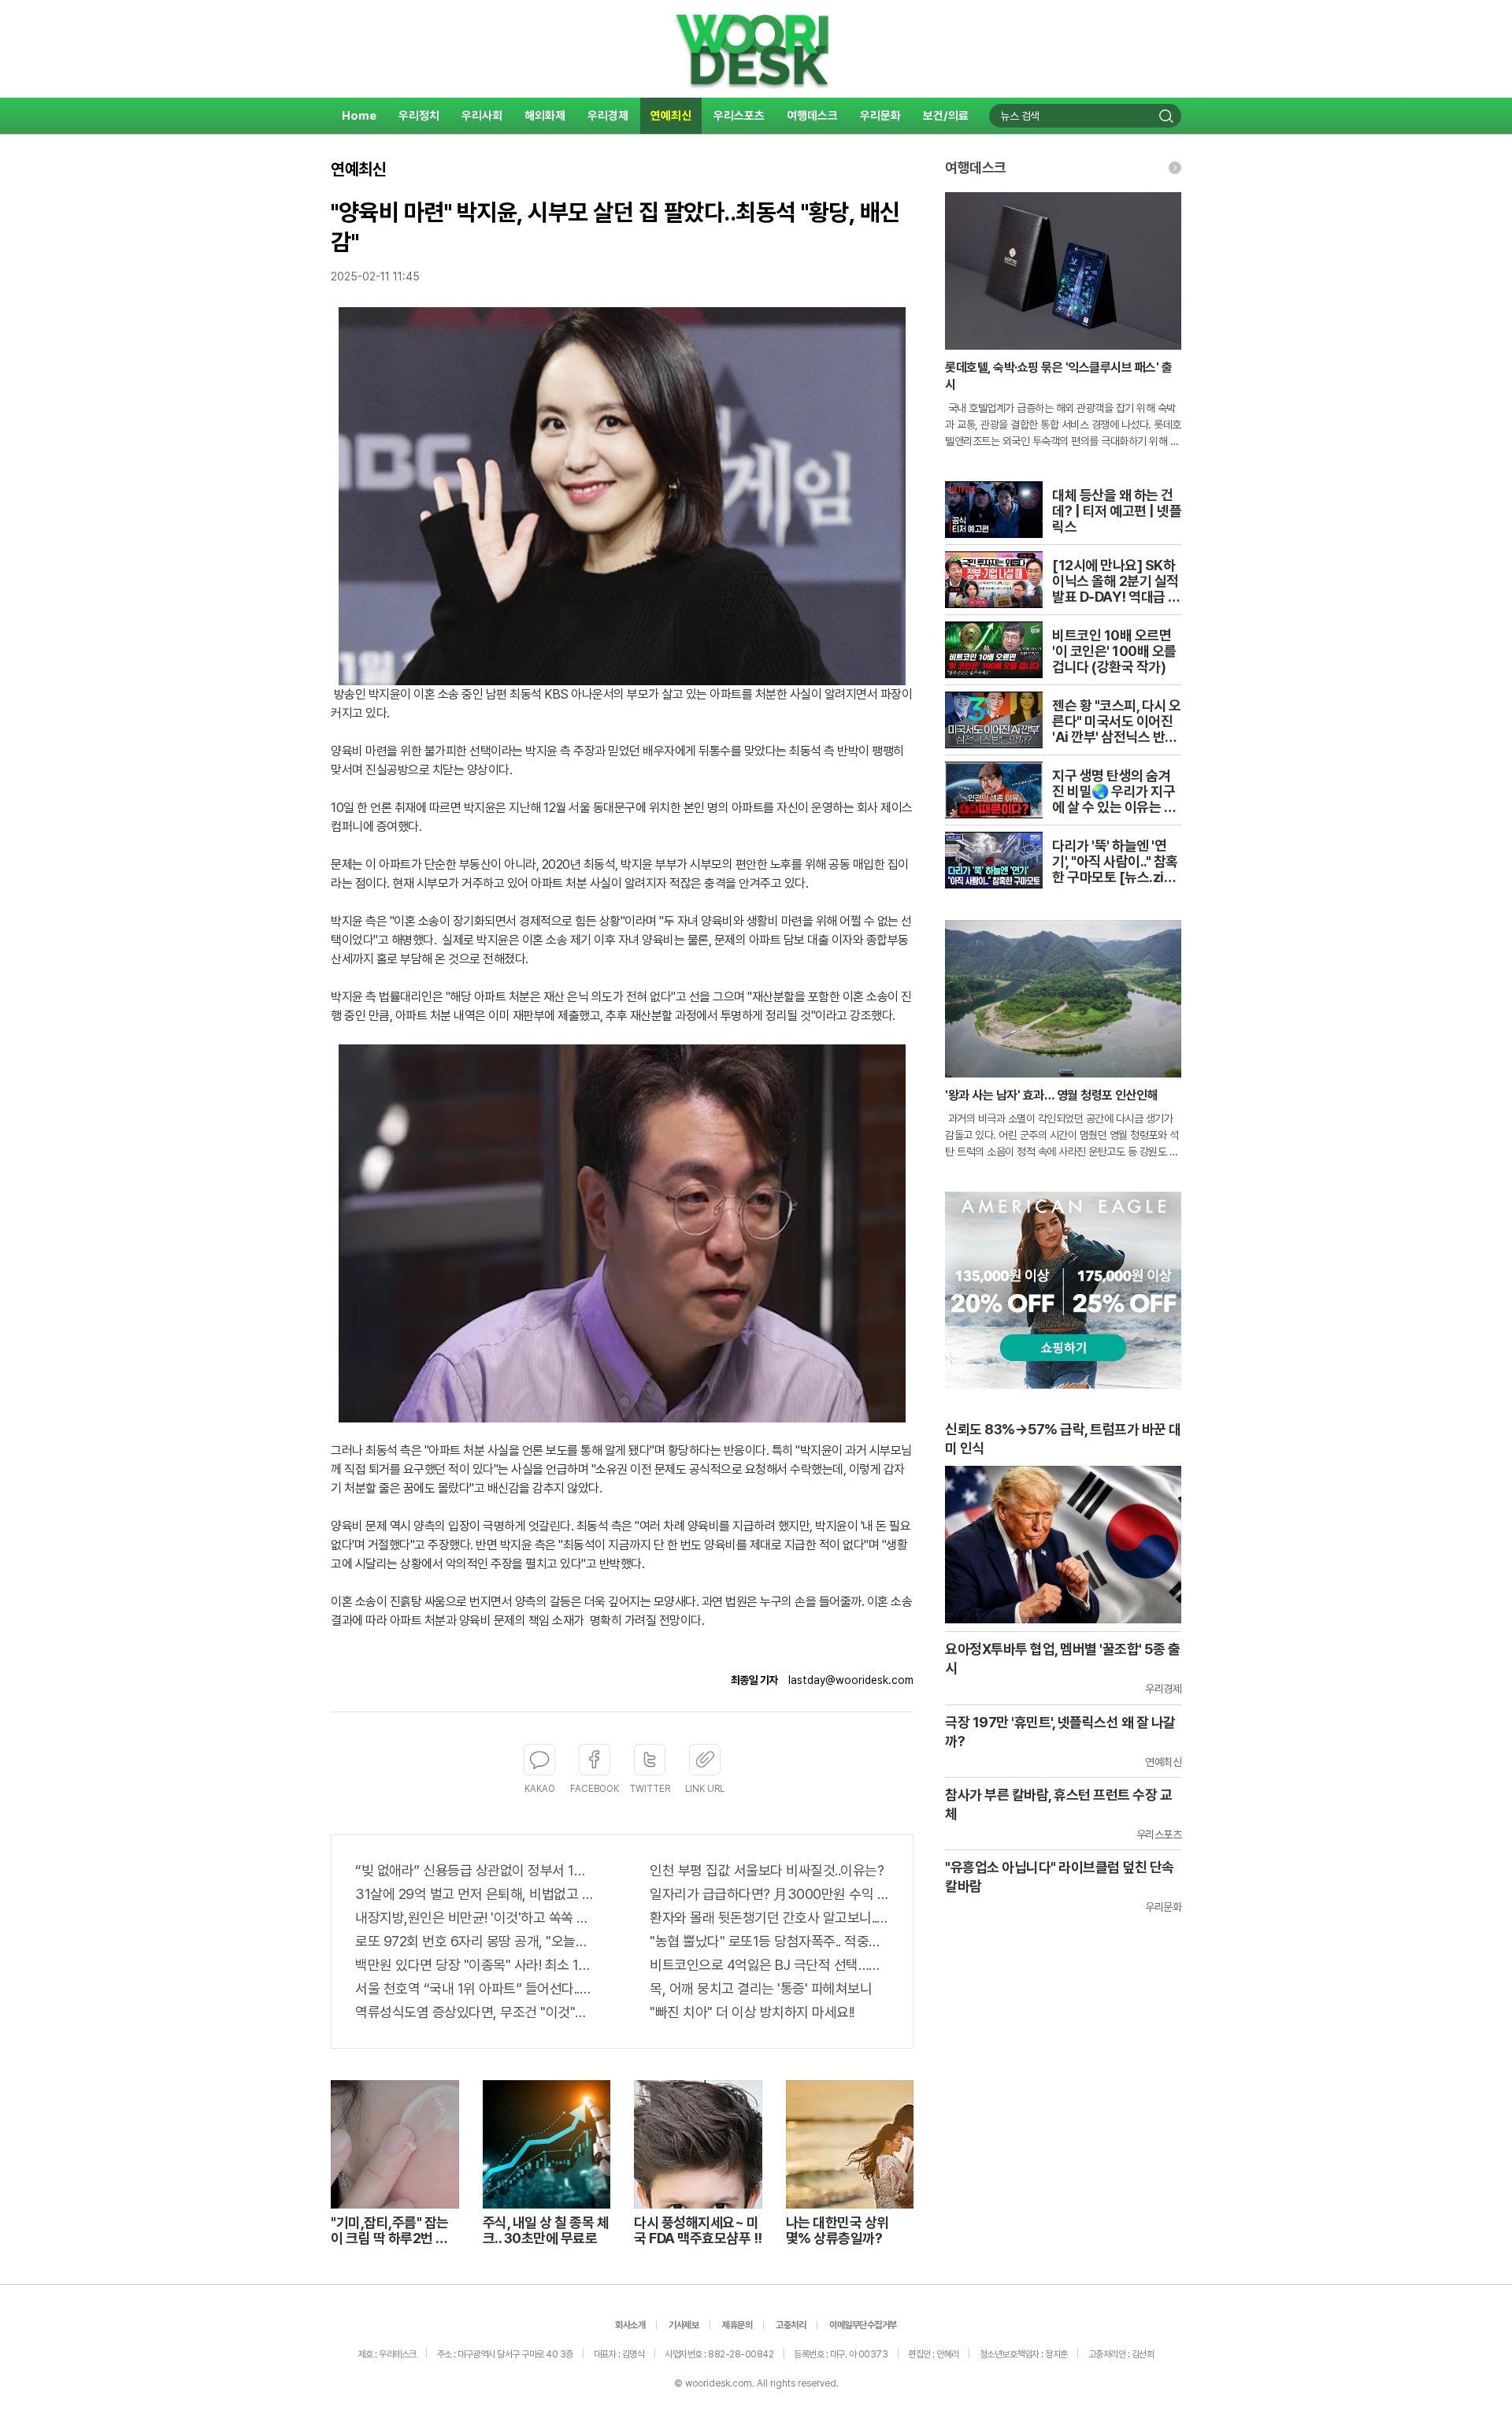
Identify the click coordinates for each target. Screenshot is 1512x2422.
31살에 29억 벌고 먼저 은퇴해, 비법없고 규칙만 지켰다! (475, 1894)
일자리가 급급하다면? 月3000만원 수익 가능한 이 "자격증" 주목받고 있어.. (769, 1894)
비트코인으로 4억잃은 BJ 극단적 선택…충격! (769, 1965)
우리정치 (419, 116)
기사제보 (684, 2325)
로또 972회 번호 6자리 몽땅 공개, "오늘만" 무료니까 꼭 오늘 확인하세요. (475, 1941)
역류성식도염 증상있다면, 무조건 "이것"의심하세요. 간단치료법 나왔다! (475, 2012)
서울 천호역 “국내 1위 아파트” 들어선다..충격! (475, 1988)
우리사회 (482, 116)
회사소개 (630, 2325)
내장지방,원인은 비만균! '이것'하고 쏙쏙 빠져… (475, 1918)
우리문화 (880, 116)
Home (359, 116)
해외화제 (545, 116)
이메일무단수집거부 (863, 2325)
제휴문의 (737, 2325)
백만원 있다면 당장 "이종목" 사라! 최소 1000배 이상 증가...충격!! (475, 1965)
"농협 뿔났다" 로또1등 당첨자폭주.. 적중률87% (769, 1941)
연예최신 (671, 116)
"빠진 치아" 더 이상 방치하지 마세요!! (752, 2012)
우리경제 (608, 116)
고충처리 (791, 2325)
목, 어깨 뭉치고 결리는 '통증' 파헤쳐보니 (761, 1988)
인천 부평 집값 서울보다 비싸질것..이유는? (767, 1870)
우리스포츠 (739, 116)
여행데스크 (812, 116)
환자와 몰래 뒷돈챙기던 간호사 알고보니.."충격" (769, 1918)
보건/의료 (946, 116)
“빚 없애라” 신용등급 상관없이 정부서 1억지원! (475, 1870)
